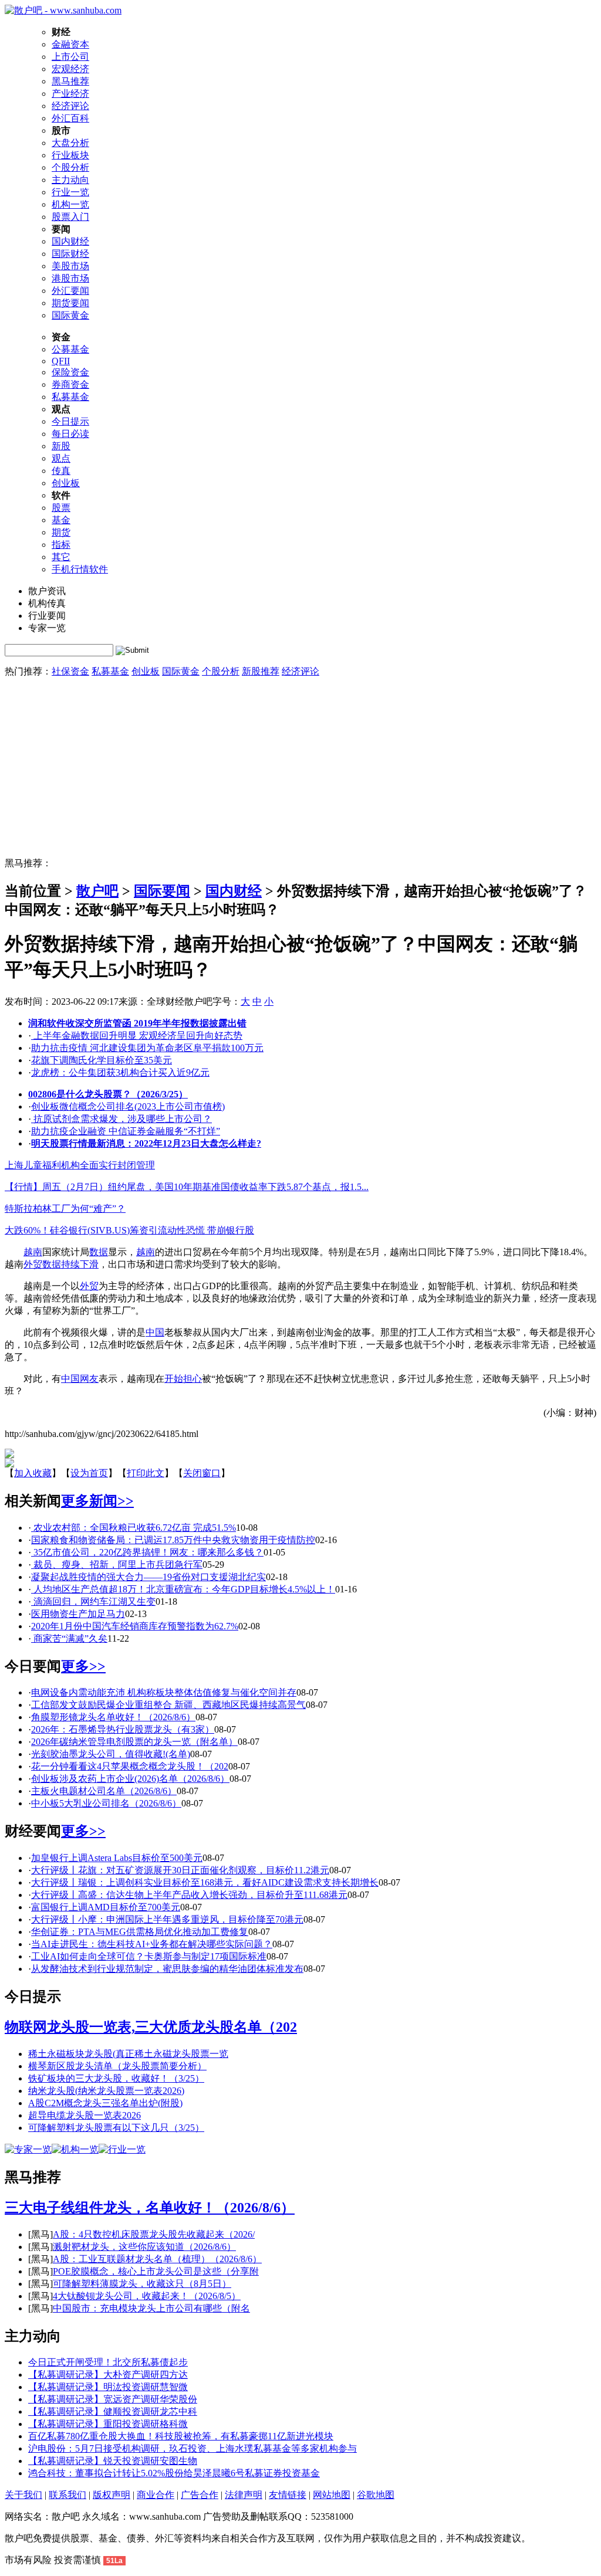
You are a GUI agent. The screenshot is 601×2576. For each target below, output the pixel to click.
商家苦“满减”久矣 (69, 1638)
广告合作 (200, 2495)
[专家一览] (28, 2149)
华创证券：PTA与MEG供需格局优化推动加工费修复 (140, 1932)
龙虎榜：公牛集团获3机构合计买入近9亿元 (120, 1072)
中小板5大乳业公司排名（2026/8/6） (106, 1803)
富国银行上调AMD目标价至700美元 (106, 1907)
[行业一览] (122, 2149)
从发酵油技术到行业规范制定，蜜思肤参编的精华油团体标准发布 (167, 1969)
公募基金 (70, 349)
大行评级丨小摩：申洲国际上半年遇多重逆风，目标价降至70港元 (167, 1919)
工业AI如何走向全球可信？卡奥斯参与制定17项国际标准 (149, 1956)
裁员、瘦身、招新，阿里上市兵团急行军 (117, 1565)
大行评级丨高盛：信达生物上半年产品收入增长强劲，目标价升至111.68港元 (189, 1895)
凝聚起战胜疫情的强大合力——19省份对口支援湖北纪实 (148, 1577)
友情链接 (288, 2495)
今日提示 (70, 421)
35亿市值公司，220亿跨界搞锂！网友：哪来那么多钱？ (147, 1552)
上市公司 (70, 57)
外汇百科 (70, 118)
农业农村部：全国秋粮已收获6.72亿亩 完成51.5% (134, 1528)
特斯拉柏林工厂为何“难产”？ (65, 1209)
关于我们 (23, 2495)
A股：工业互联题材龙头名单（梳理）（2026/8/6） (157, 2259)
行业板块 (70, 155)
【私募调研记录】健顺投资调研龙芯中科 (113, 2411)
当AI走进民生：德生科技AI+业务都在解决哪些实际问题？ (152, 1944)
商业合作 (156, 2495)
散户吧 (97, 891)
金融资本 (70, 44)
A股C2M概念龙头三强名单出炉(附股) (105, 2103)
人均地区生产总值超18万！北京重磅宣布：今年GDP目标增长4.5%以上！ (183, 1589)
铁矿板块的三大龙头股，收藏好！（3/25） (116, 2078)
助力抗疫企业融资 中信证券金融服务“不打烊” (126, 1131)
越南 (33, 1252)
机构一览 (70, 204)
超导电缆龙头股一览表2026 (85, 2115)
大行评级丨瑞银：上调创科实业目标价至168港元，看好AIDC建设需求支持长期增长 (205, 1882)
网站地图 (332, 2495)
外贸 (33, 1264)
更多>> (83, 1666)
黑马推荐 (70, 81)
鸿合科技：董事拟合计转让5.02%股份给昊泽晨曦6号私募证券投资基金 (174, 2473)
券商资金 (70, 384)
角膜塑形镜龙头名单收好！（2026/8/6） (113, 1717)
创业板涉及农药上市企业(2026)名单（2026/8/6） (130, 1779)
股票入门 (70, 217)
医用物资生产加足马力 (78, 1614)
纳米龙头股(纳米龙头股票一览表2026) (106, 2091)
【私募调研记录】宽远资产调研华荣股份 (113, 2399)
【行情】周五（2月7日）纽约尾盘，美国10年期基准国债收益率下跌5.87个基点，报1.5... (187, 1187)
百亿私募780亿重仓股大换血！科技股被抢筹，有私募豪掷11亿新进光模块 (181, 2436)
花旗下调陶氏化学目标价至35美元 (102, 1060)
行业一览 (70, 192)
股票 (61, 508)
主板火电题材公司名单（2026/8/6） (104, 1791)
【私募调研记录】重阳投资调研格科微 (108, 2424)
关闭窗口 (202, 1473)
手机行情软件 (80, 569)
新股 (61, 446)
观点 (61, 458)
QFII (61, 361)
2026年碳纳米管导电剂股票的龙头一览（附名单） (134, 1742)
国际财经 (70, 254)
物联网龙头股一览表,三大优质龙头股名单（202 (151, 2027)
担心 (193, 1379)
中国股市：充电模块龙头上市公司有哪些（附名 (151, 2308)
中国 (155, 1332)
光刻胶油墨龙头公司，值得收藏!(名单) (111, 1754)
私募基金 (70, 397)
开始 (174, 1379)
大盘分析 (70, 143)
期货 (61, 532)
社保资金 (70, 671)
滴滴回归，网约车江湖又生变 (93, 1601)
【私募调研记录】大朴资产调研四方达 (108, 2375)
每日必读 (70, 434)
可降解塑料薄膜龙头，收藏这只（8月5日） (142, 2284)
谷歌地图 (376, 2495)
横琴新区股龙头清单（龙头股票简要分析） (117, 2066)
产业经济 (70, 94)
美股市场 (70, 266)
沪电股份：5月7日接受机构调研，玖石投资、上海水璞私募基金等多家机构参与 (193, 2448)
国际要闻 (162, 891)
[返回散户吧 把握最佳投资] (9, 1464)
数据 (99, 1252)
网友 (89, 1379)
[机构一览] (75, 2149)
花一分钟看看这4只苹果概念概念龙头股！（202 (130, 1766)
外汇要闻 (70, 291)
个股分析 (70, 167)
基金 (61, 520)
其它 (61, 557)
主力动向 (70, 180)
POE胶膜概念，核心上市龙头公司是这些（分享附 (156, 2271)
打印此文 (146, 1473)
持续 (70, 1264)
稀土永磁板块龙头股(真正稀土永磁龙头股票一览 (128, 2054)
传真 (61, 471)
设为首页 (89, 1473)
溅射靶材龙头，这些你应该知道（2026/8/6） (144, 2247)
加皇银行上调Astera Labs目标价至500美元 (117, 1858)
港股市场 (70, 278)
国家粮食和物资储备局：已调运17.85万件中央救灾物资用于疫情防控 (173, 1540)
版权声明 (112, 2495)
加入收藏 (33, 1473)
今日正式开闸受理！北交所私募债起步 (108, 2362)
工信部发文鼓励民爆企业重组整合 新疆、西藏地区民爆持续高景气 (168, 1705)
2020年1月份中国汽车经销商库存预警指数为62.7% (135, 1626)
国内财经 (70, 241)
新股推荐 (261, 671)
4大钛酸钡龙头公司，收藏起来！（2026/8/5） (147, 2296)
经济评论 (70, 106)
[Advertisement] (300, 770)
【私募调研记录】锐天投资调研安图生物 (113, 2461)
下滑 (89, 1264)
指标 (61, 545)
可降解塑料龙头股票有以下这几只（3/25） (116, 2128)
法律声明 (244, 2495)
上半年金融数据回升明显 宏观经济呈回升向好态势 (137, 1036)
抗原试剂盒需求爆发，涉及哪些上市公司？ (121, 1119)
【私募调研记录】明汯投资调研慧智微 (108, 2387)
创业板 (66, 483)
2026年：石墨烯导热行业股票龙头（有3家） (123, 1729)
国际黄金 (70, 315)
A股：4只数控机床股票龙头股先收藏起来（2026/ (154, 2234)
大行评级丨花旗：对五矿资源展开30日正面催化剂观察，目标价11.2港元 (180, 1870)
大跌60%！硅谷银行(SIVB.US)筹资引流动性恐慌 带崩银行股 (129, 1230)
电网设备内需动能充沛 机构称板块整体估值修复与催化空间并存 (164, 1692)
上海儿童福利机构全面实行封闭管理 (80, 1165)
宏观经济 (70, 69)
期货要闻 (70, 303)
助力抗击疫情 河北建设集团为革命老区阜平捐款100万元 (147, 1048)
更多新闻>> (97, 1501)
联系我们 (67, 2495)
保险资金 (70, 372)
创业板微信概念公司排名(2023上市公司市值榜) (128, 1106)
